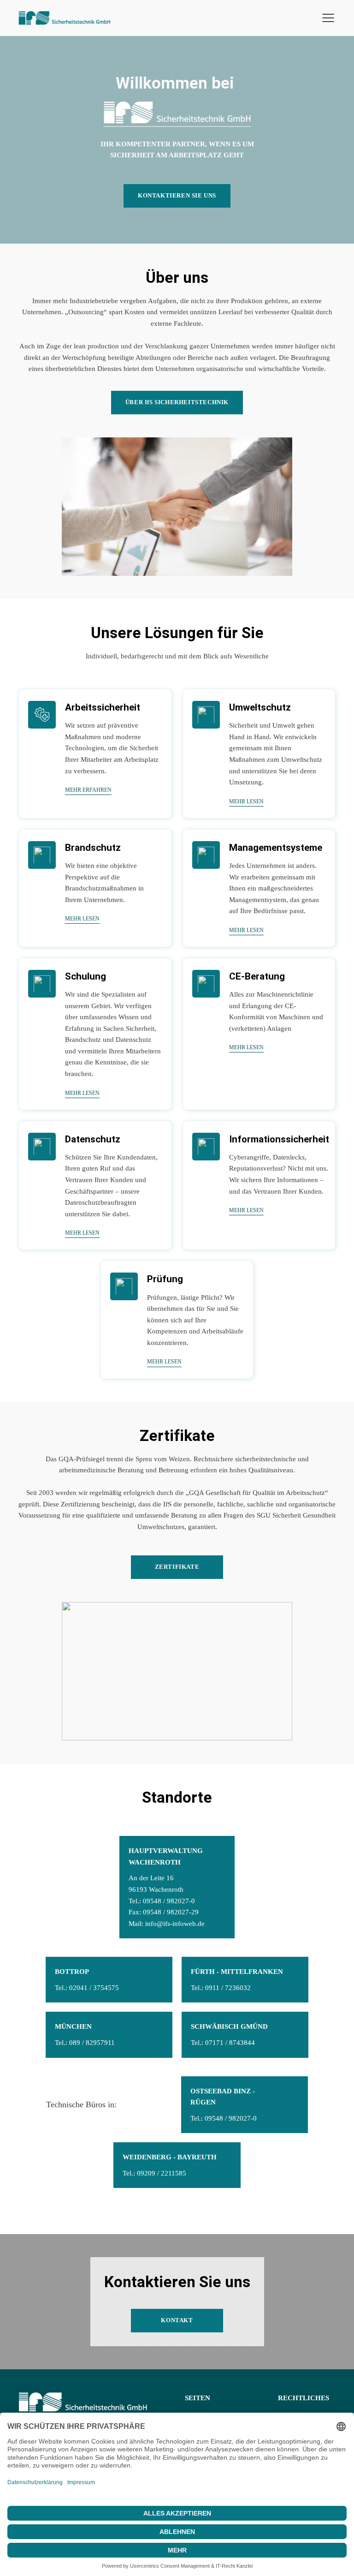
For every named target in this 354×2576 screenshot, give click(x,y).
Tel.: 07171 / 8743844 (223, 2042)
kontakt (177, 2320)
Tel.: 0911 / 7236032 (221, 1987)
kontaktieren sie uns (177, 195)
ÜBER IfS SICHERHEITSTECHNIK (177, 402)
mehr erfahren (88, 790)
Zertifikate (177, 1567)
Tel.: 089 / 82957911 (85, 2042)
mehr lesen (246, 801)
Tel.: (154, 2173)
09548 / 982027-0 (169, 1901)
